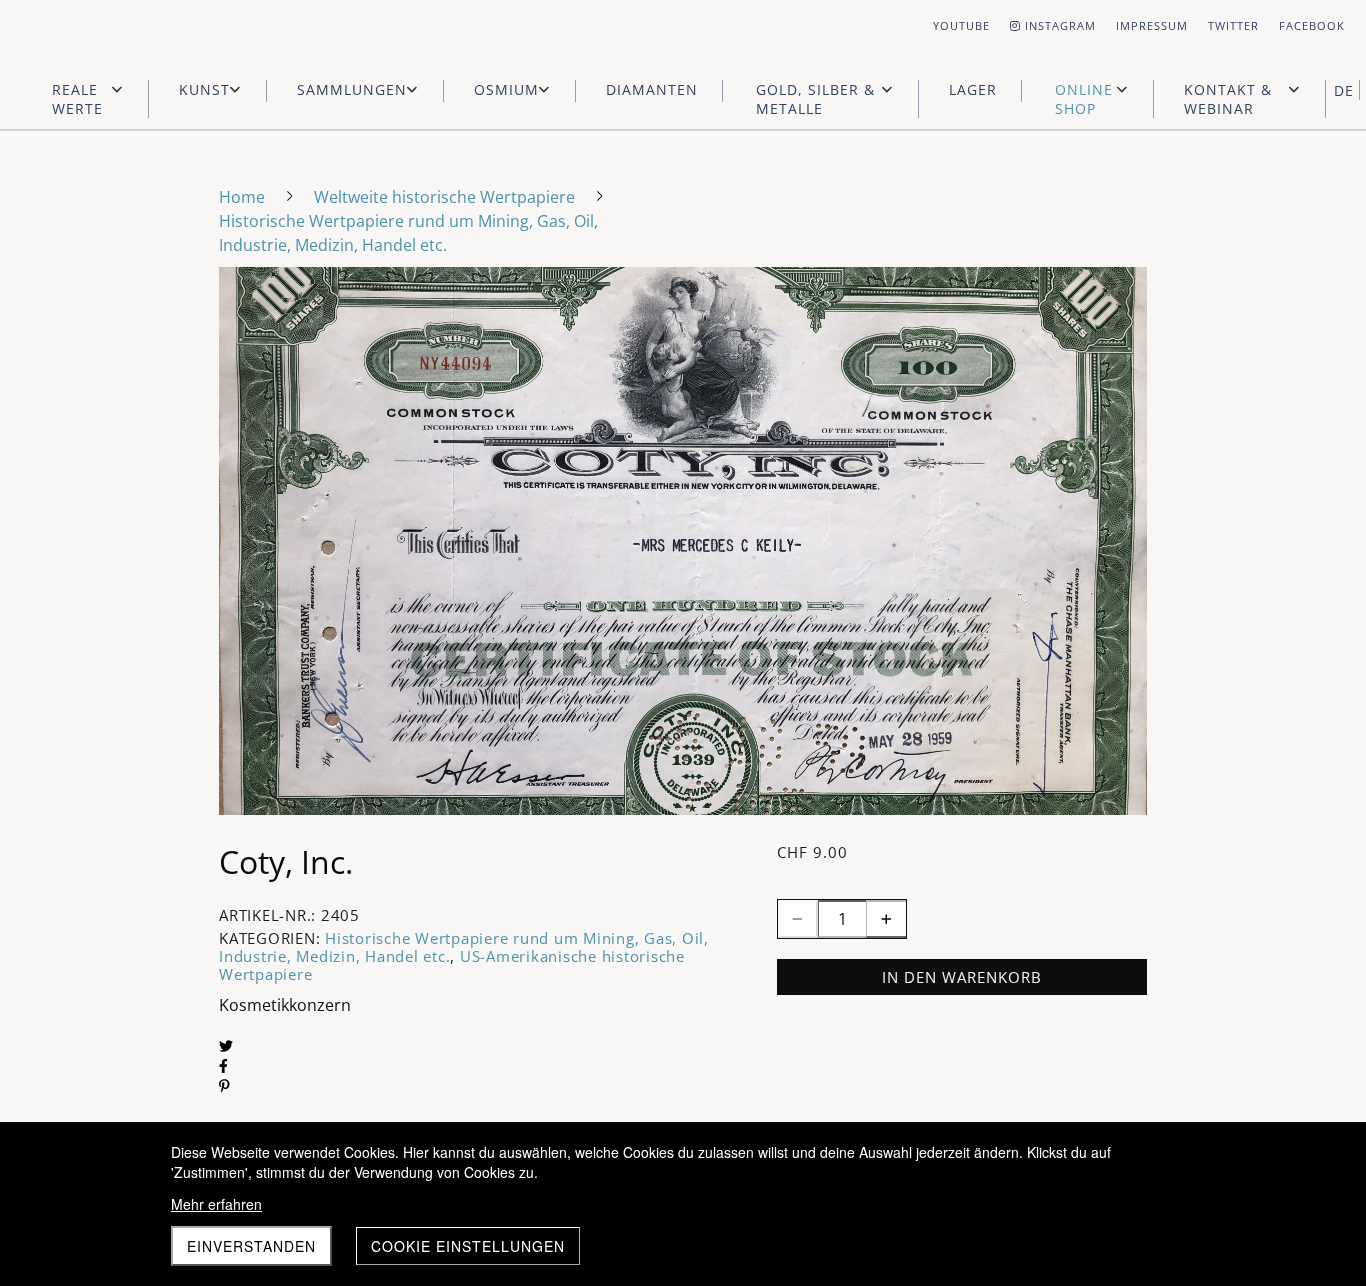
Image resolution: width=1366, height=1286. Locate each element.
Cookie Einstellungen (468, 1246)
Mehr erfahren (216, 1204)
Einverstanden (251, 1246)
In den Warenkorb (962, 977)
